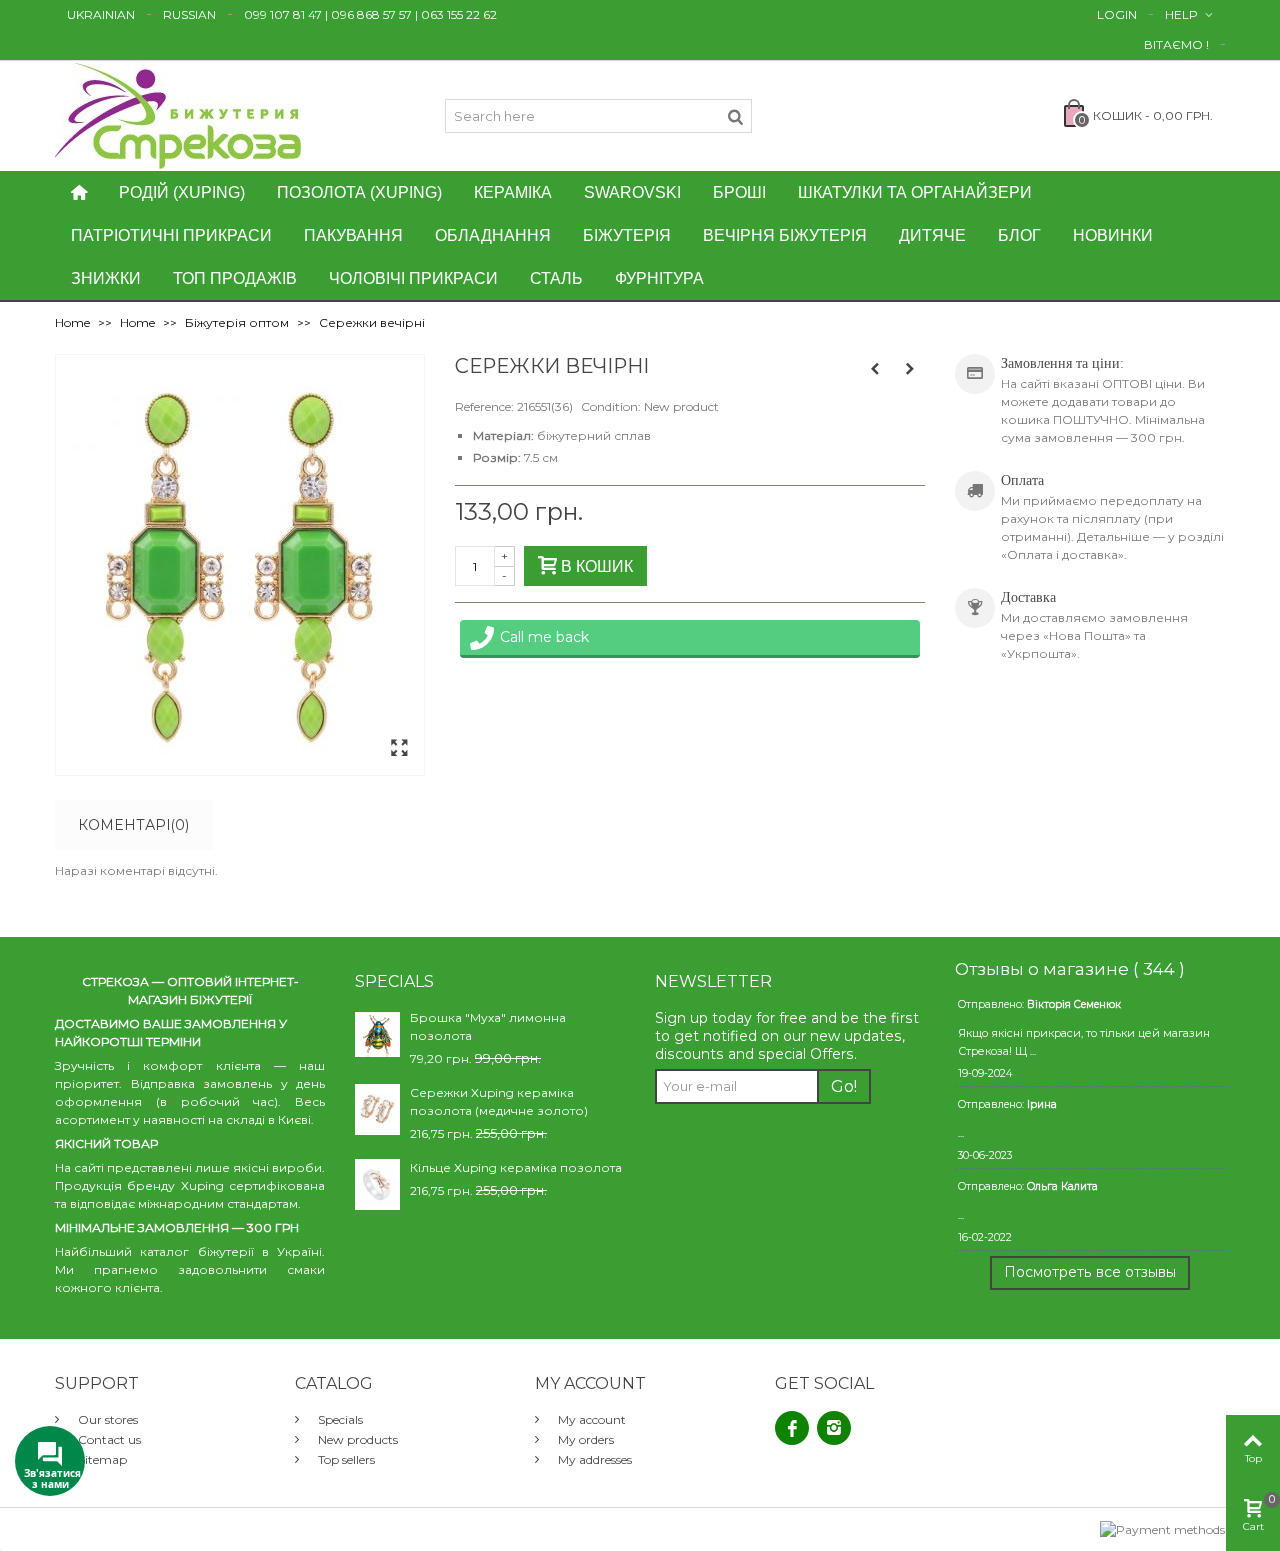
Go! (844, 1086)
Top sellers (345, 1459)
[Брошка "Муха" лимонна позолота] (377, 1033)
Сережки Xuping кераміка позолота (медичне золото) (499, 1101)
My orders (584, 1439)
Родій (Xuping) (182, 192)
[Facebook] (792, 1428)
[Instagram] (834, 1428)
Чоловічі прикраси (413, 278)
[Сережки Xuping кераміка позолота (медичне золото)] (377, 1108)
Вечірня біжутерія (785, 235)
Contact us (108, 1439)
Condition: (611, 406)
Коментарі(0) (133, 825)
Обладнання (493, 235)
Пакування (353, 235)
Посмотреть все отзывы (1090, 1272)
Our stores (106, 1419)
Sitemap (101, 1459)
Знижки (106, 278)
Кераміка (513, 192)
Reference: (484, 406)
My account (590, 1419)
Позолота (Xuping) (359, 192)
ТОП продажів (235, 278)
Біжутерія (627, 235)
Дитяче (932, 235)
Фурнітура (659, 278)
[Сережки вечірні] (399, 749)
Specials (339, 1419)
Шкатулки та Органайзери (915, 192)
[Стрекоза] (178, 114)
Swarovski (632, 192)
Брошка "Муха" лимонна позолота (488, 1026)
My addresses (593, 1459)
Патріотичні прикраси (171, 235)
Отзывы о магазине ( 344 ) (1070, 969)
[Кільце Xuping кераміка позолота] (377, 1183)
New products (356, 1439)
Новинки (1113, 235)
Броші (739, 192)
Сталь (556, 278)
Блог (1019, 235)
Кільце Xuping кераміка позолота (516, 1167)
